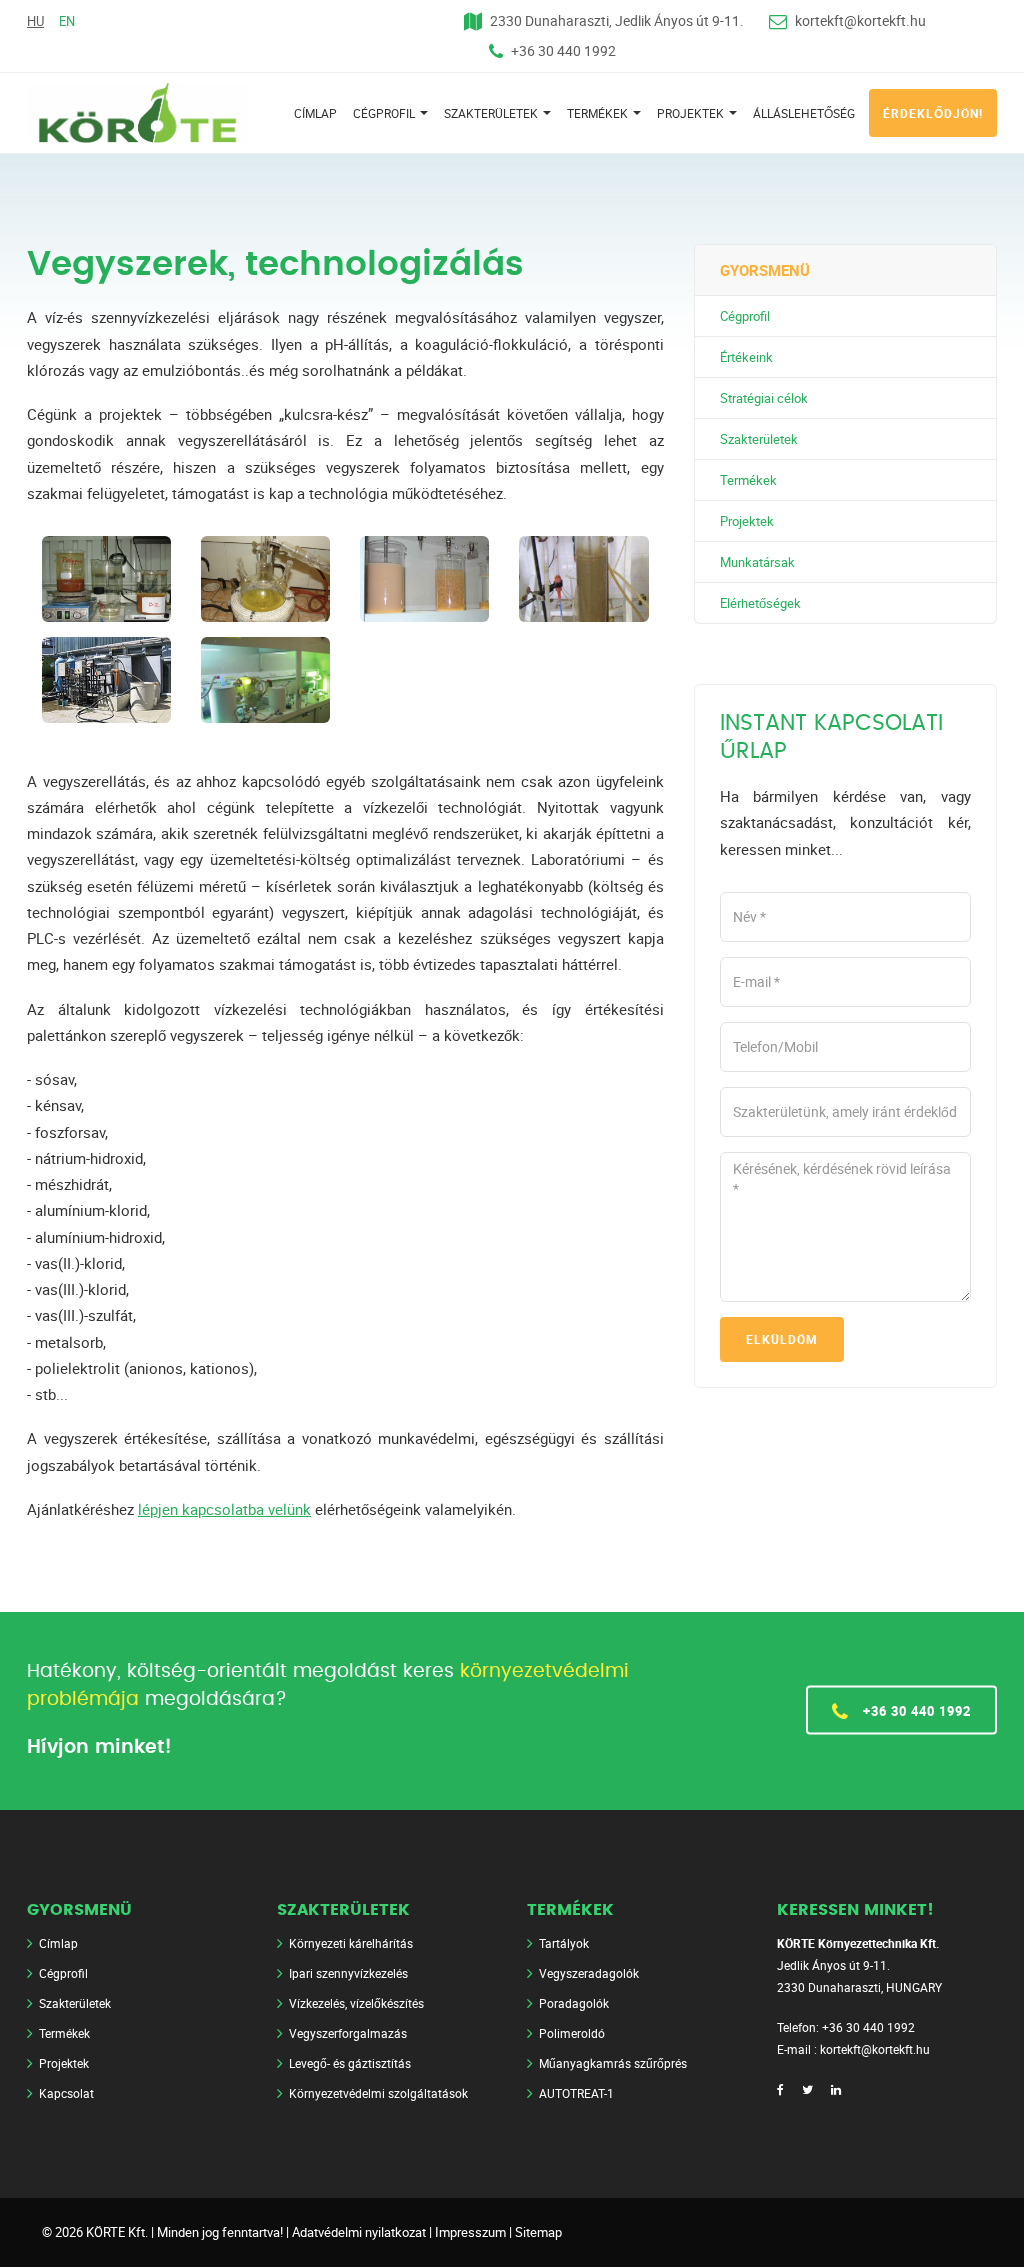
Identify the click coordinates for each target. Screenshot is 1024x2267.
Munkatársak (757, 562)
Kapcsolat (66, 2093)
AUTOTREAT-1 (576, 2093)
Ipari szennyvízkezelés (348, 1973)
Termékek (599, 113)
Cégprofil (385, 113)
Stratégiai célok (764, 398)
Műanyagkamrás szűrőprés (613, 2063)
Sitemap (538, 2232)
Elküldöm (782, 1339)
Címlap (315, 113)
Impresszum (470, 2232)
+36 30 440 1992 (563, 50)
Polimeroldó (572, 2033)
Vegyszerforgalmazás (348, 2033)
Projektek (692, 113)
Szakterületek (492, 113)
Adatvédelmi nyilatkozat (359, 2232)
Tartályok (564, 1943)
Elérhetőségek (760, 603)
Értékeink (746, 357)
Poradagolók (574, 2003)
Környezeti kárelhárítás (351, 1943)
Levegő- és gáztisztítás (350, 2063)
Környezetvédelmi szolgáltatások (378, 2093)
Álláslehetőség (804, 113)
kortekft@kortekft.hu (860, 20)
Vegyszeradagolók (589, 1973)
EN (67, 21)
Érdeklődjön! (933, 113)
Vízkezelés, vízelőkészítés (356, 2003)
